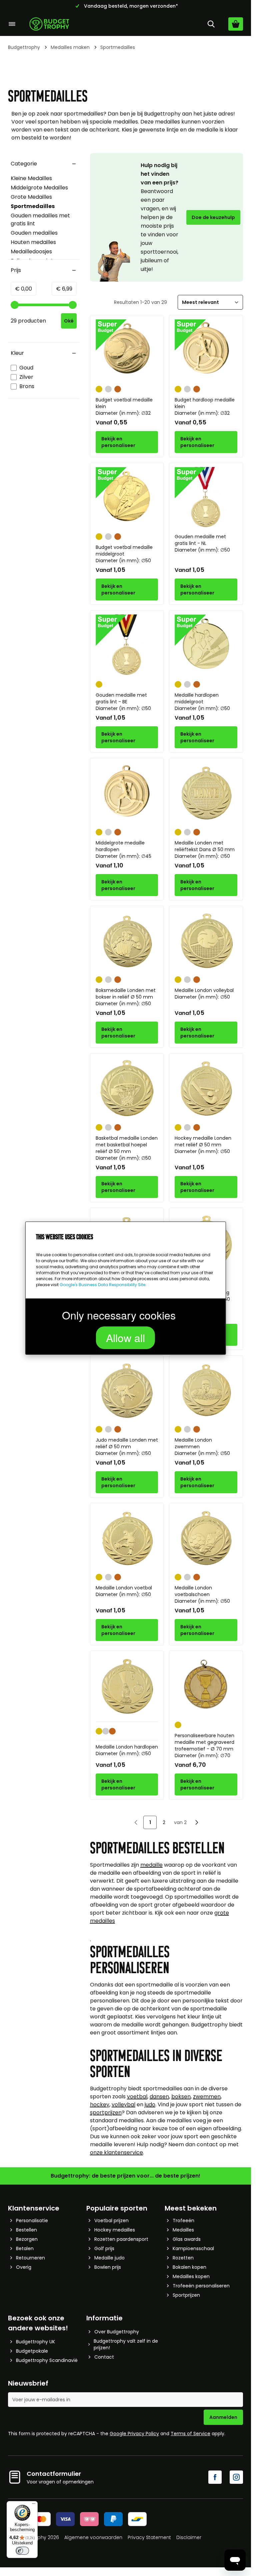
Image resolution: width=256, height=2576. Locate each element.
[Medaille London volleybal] (206, 941)
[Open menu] (12, 24)
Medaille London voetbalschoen (202, 1594)
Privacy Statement (149, 2537)
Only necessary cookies (119, 1315)
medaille (151, 1865)
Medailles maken (70, 47)
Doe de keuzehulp (213, 217)
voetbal (137, 2097)
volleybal (123, 2105)
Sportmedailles (33, 206)
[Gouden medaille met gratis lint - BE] (127, 646)
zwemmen (207, 2097)
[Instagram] (236, 2477)
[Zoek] (211, 24)
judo (150, 2105)
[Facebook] (215, 2477)
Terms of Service (190, 2434)
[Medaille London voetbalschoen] (206, 1538)
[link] (136, 1822)
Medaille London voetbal (124, 1591)
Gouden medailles (34, 233)
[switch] (22, 2551)
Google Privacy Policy (134, 2434)
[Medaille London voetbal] (127, 1538)
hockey (100, 2105)
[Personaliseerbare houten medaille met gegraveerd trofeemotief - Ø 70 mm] (206, 1686)
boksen (181, 2097)
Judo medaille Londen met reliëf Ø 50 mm (127, 1447)
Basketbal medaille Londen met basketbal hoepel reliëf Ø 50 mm (127, 1148)
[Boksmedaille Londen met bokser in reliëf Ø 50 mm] (127, 941)
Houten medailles (33, 242)
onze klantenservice (116, 2152)
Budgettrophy (24, 47)
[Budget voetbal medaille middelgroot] (127, 498)
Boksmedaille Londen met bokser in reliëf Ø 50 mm (126, 997)
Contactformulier (54, 2474)
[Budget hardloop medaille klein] (206, 351)
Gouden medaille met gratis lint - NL (202, 543)
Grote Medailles (31, 197)
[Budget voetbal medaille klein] (127, 351)
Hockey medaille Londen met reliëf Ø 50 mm (203, 1145)
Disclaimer (189, 2537)
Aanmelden (223, 2417)
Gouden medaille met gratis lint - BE (123, 702)
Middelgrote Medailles (39, 188)
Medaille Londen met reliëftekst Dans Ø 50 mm (205, 849)
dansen (159, 2097)
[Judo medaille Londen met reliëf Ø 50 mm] (127, 1391)
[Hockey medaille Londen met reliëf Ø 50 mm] (206, 1089)
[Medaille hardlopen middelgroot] (206, 646)
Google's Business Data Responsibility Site (102, 1285)
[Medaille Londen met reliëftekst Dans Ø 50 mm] (206, 794)
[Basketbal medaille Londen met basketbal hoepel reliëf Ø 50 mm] (127, 1089)
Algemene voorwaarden (93, 2537)
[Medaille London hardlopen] (127, 1686)
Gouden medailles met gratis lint (40, 220)
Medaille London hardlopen (127, 1750)
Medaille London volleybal (204, 994)
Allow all (125, 1337)
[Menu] (34, 2505)
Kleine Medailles (31, 178)
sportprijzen (106, 2112)
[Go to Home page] (49, 24)
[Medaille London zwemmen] (206, 1391)
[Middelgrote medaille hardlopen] (127, 794)
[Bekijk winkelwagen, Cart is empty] (236, 24)
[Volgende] (197, 1822)
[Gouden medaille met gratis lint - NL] (206, 498)
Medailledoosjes (31, 251)
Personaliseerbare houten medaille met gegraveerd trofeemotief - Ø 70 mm (204, 1746)
